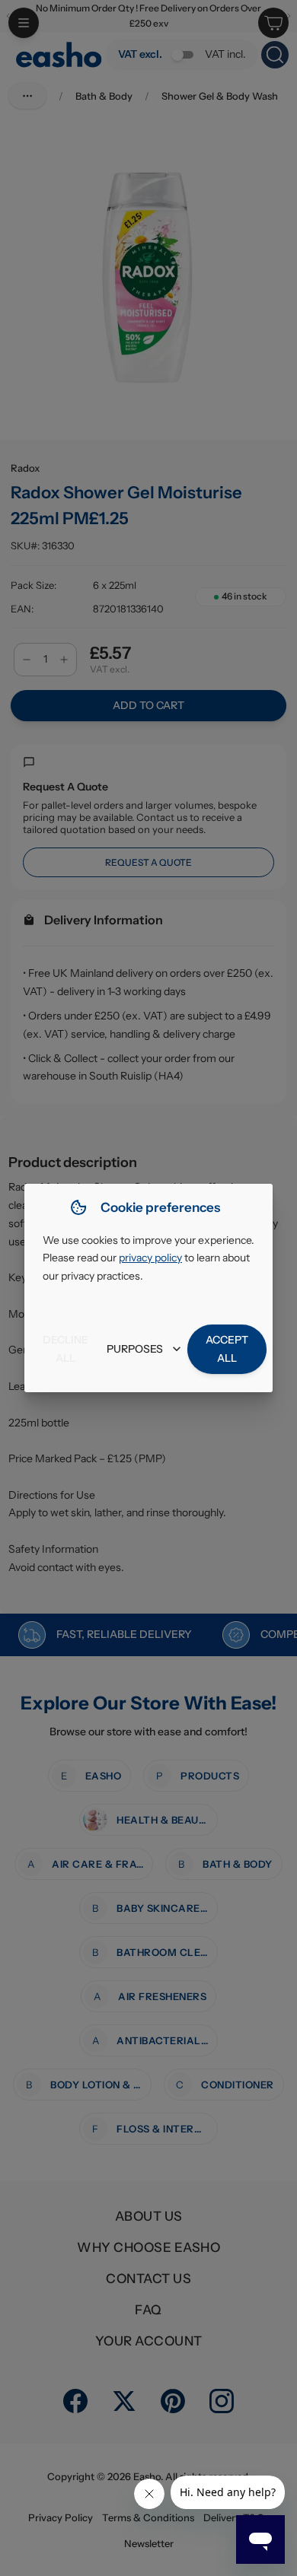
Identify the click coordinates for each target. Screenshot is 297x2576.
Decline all (65, 1349)
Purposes (135, 1349)
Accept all (227, 1349)
